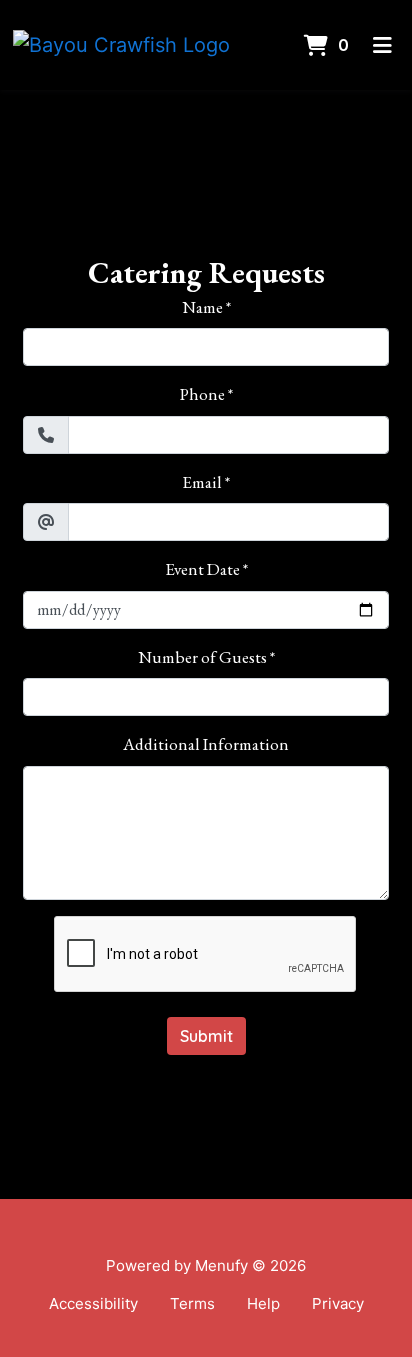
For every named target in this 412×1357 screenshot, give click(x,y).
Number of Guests (202, 657)
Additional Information (206, 744)
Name (202, 307)
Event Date (202, 569)
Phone (202, 394)
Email (202, 482)
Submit (206, 1036)
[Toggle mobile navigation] (382, 45)
